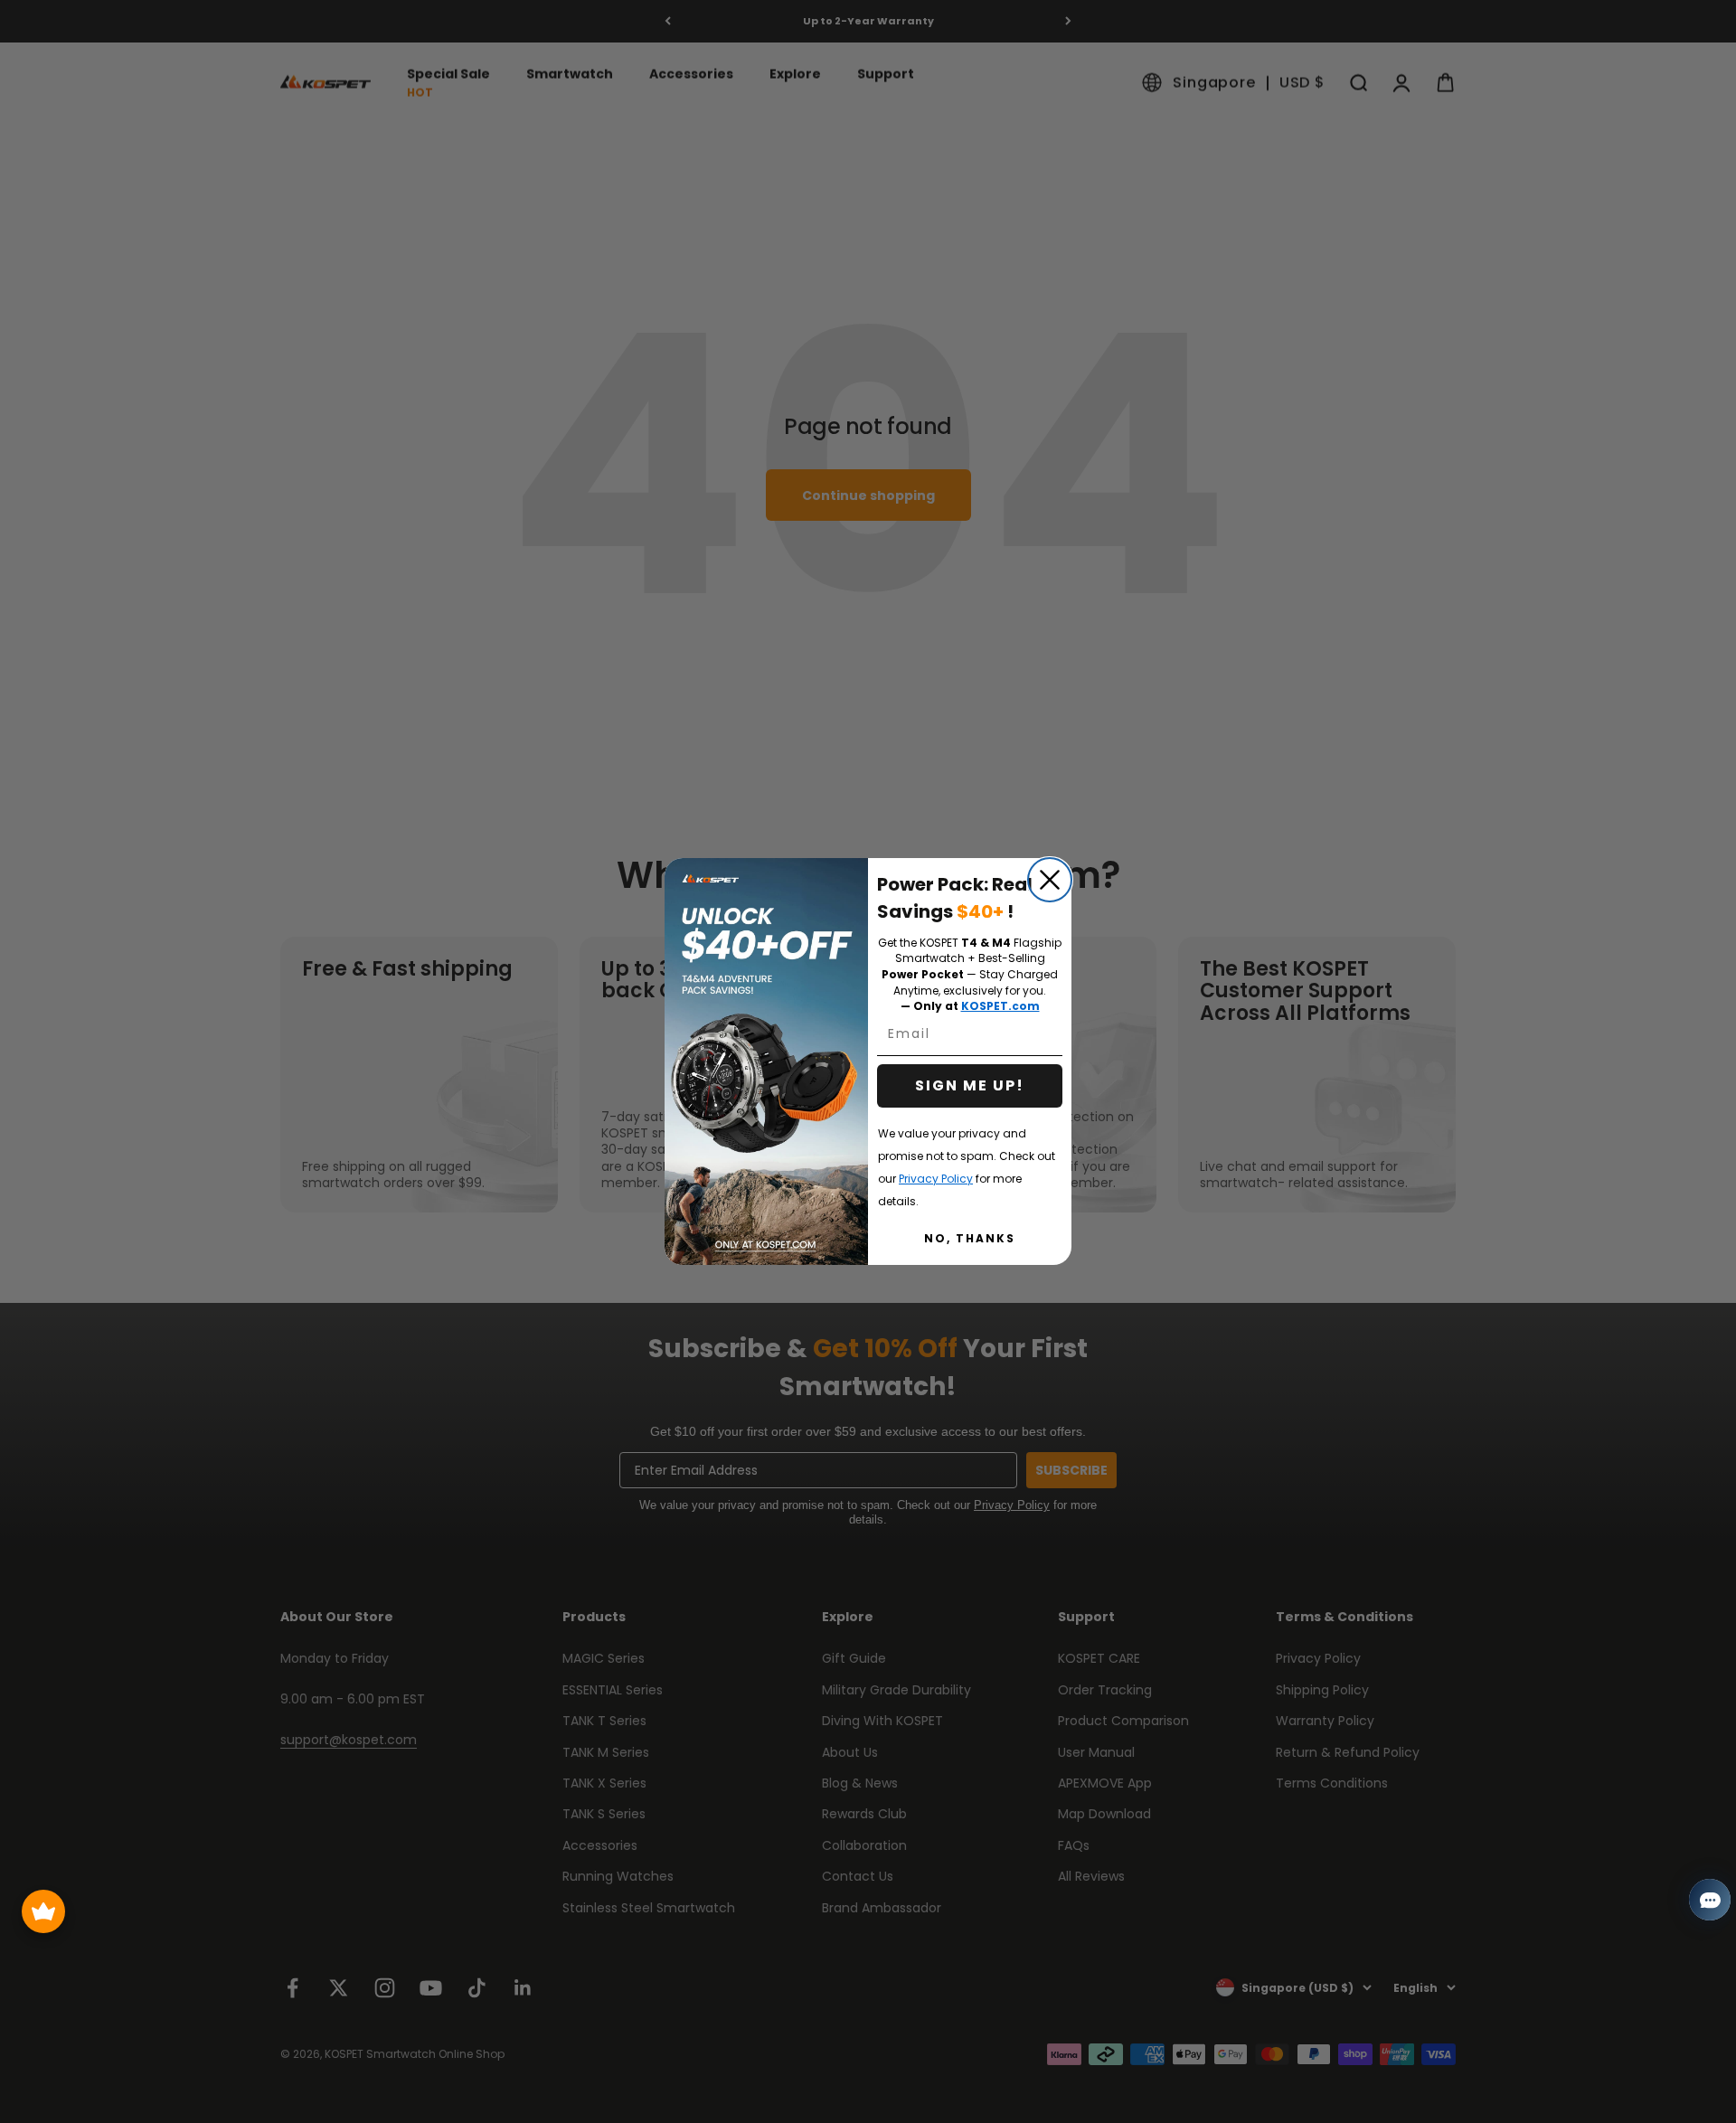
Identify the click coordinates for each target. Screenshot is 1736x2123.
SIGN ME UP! (970, 1085)
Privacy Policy (936, 1179)
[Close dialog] (1050, 880)
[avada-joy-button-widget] (43, 1911)
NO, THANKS (970, 1238)
